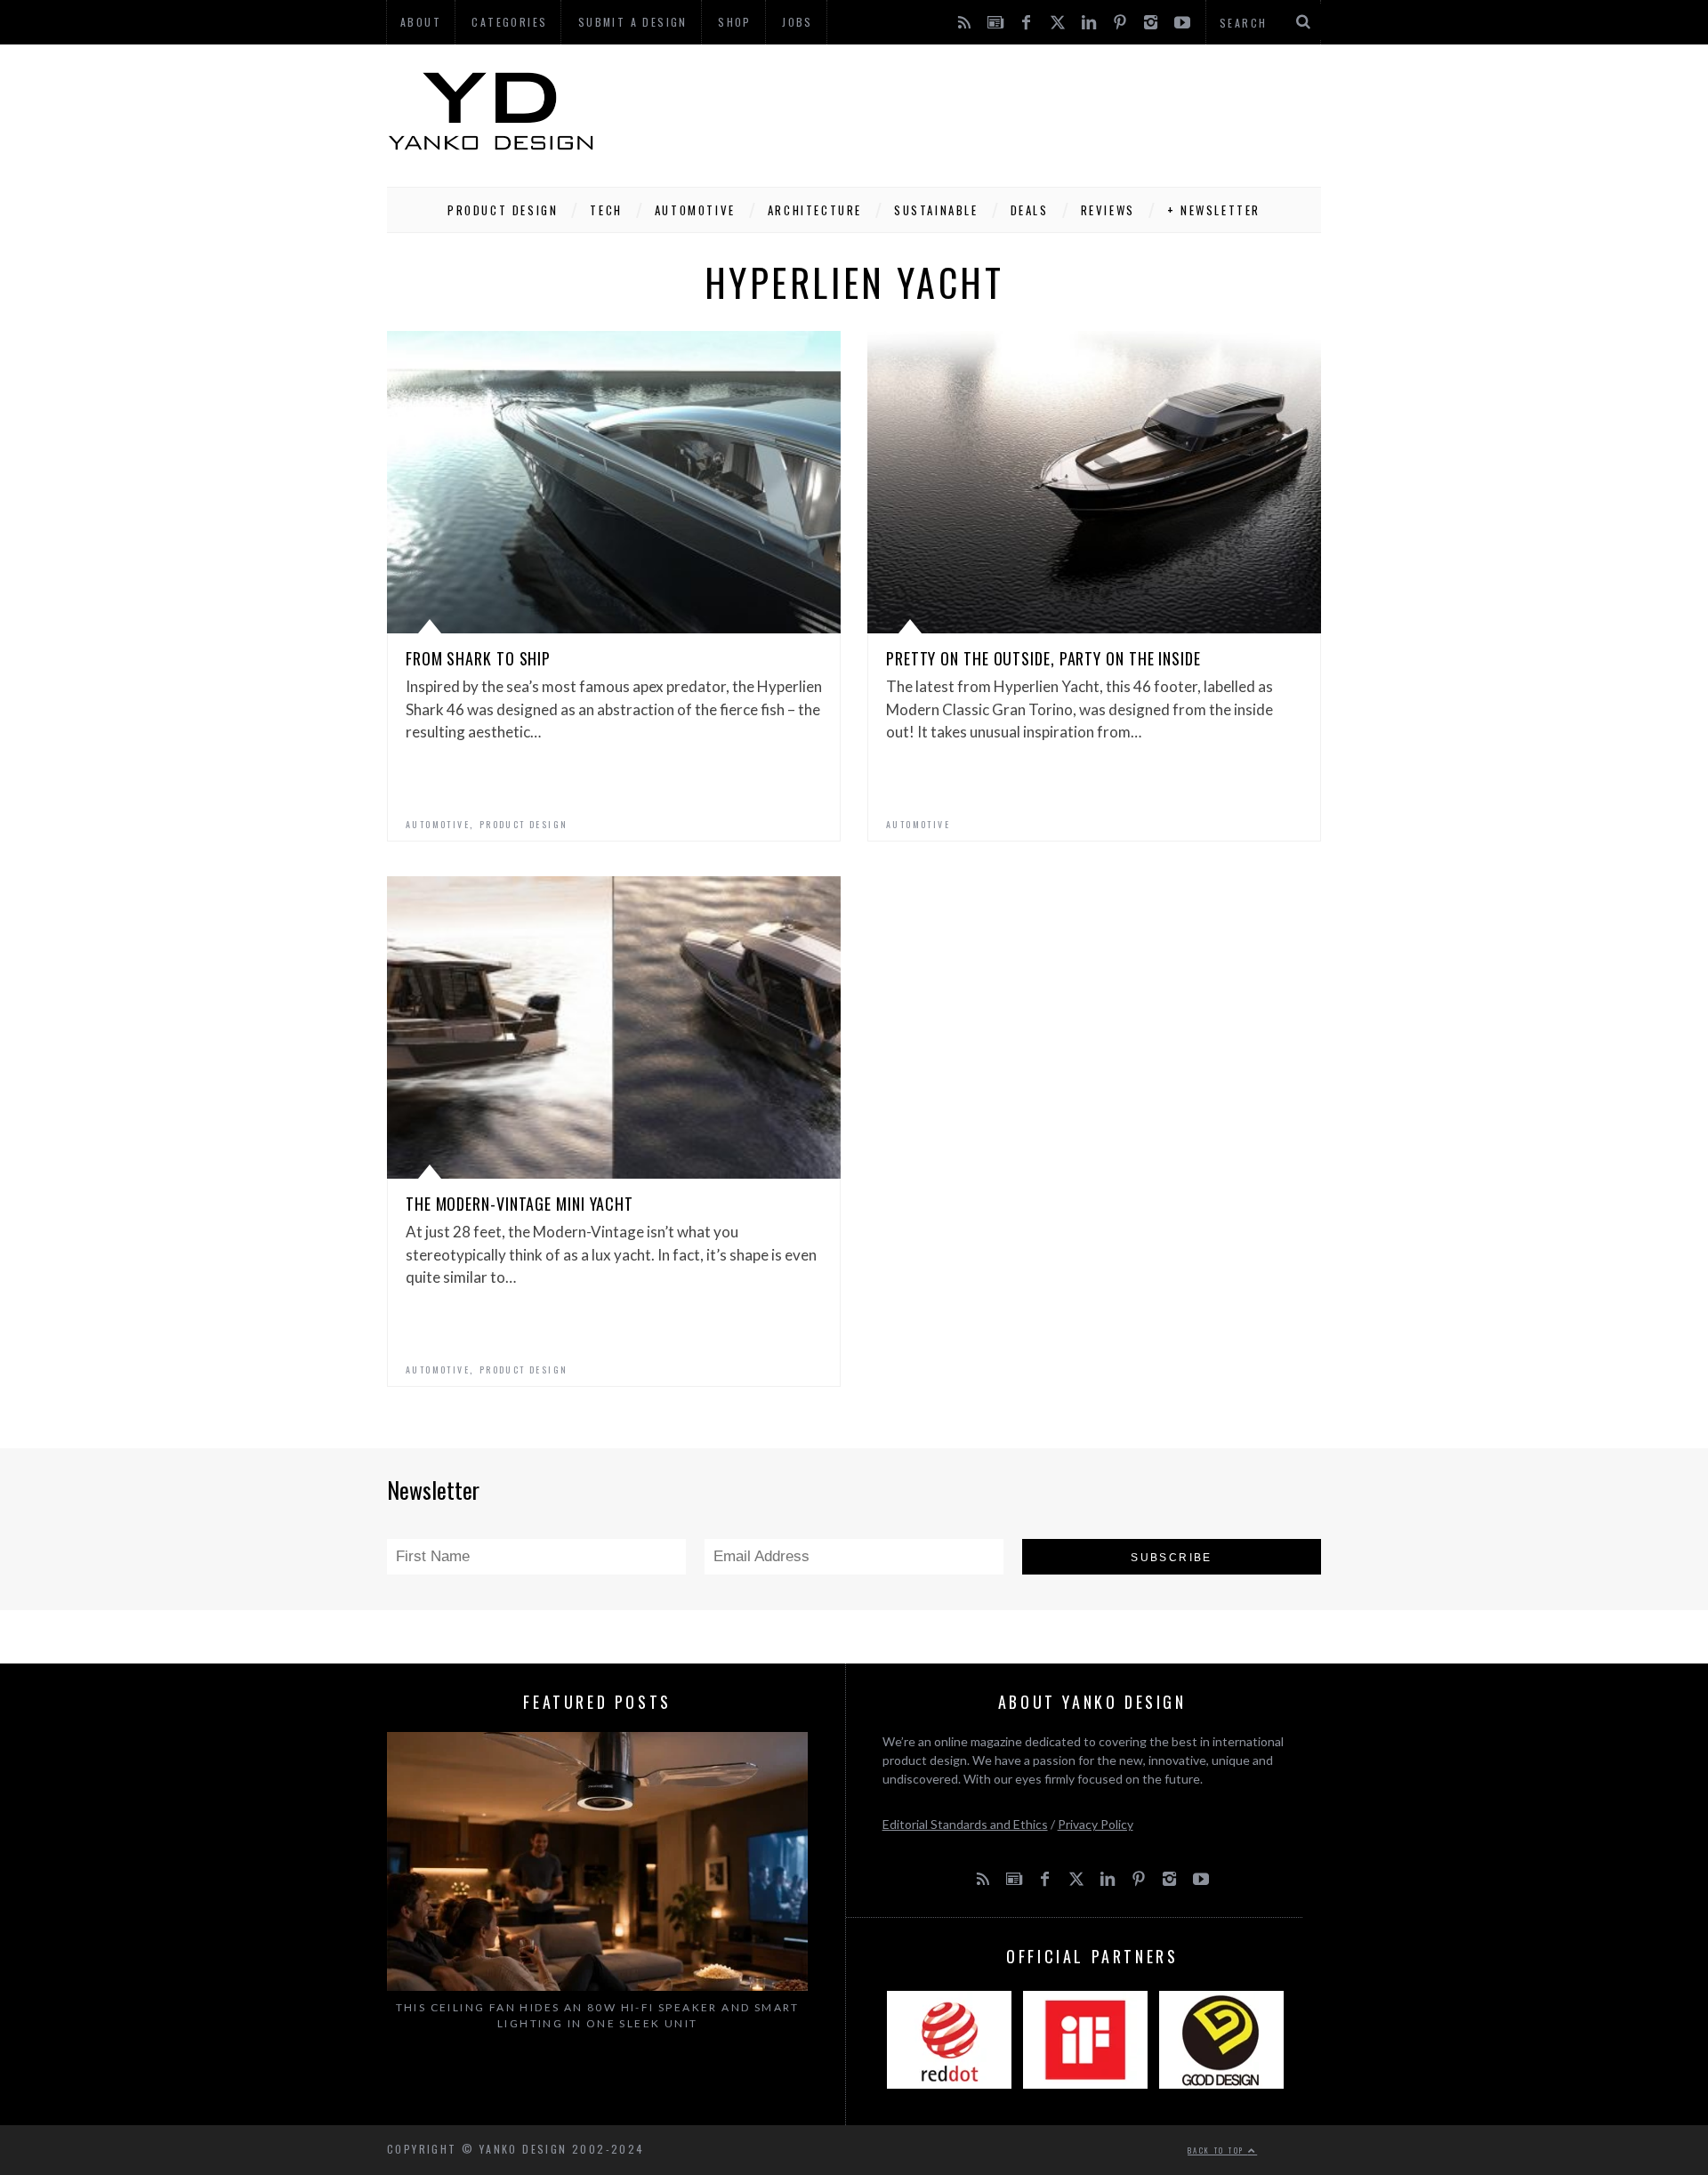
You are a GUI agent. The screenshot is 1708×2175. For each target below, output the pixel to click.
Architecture (815, 210)
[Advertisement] (997, 111)
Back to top (1218, 2150)
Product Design (503, 210)
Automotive (695, 210)
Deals (1030, 210)
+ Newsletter (1214, 210)
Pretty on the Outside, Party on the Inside (1043, 658)
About (421, 22)
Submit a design (633, 22)
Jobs (798, 22)
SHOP (735, 22)
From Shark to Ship (478, 658)
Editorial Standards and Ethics (965, 1824)
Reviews (1108, 210)
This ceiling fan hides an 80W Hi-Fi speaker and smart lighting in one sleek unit (598, 2015)
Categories (509, 22)
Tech (606, 210)
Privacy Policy (1096, 1824)
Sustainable (936, 210)
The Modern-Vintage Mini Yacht (520, 1204)
